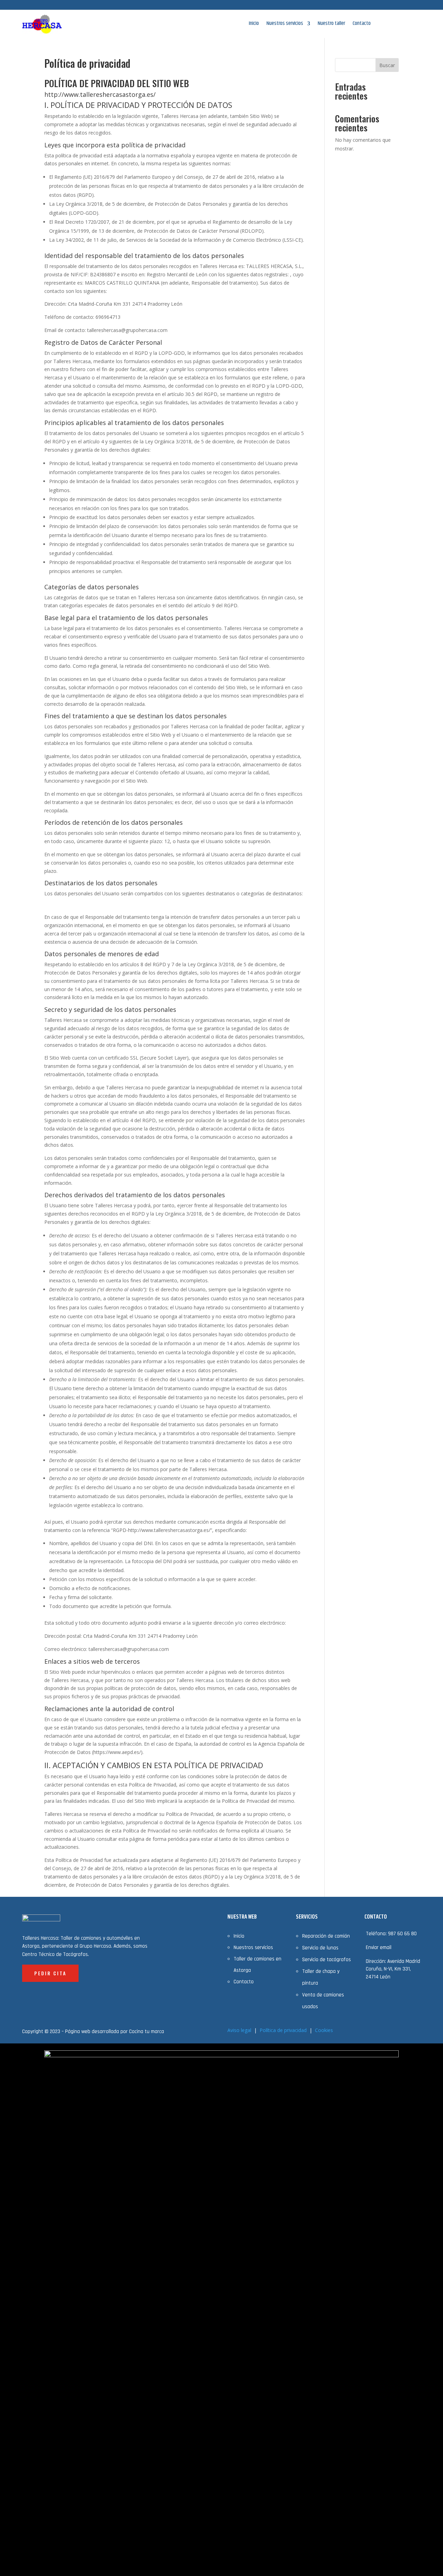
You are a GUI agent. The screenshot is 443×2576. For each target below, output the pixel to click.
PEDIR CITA (50, 1973)
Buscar (387, 65)
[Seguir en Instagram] (370, 6)
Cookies (324, 2030)
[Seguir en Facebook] (356, 6)
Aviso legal (239, 2030)
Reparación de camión (326, 1936)
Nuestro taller (331, 24)
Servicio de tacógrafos (327, 1960)
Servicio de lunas (320, 1948)
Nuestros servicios (285, 24)
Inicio (254, 24)
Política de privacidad (283, 2030)
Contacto (362, 24)
